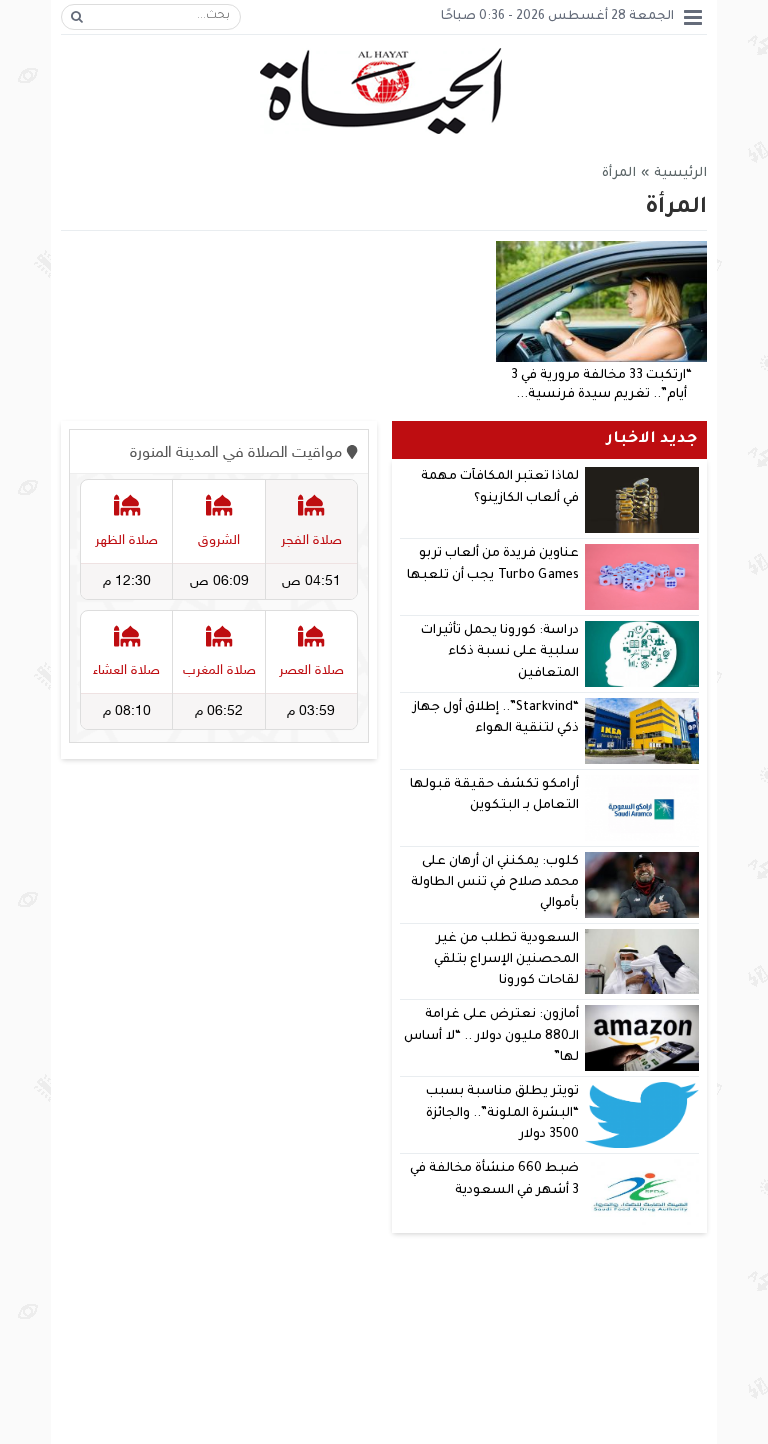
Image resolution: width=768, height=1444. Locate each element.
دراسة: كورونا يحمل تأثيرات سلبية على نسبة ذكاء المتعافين (500, 652)
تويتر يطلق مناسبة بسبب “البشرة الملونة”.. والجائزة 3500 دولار (502, 1113)
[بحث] (77, 17)
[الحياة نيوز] (384, 91)
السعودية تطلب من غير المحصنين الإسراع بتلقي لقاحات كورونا (506, 960)
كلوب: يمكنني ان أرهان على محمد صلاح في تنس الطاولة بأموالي (495, 883)
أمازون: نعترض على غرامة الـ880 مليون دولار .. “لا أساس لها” (491, 1036)
